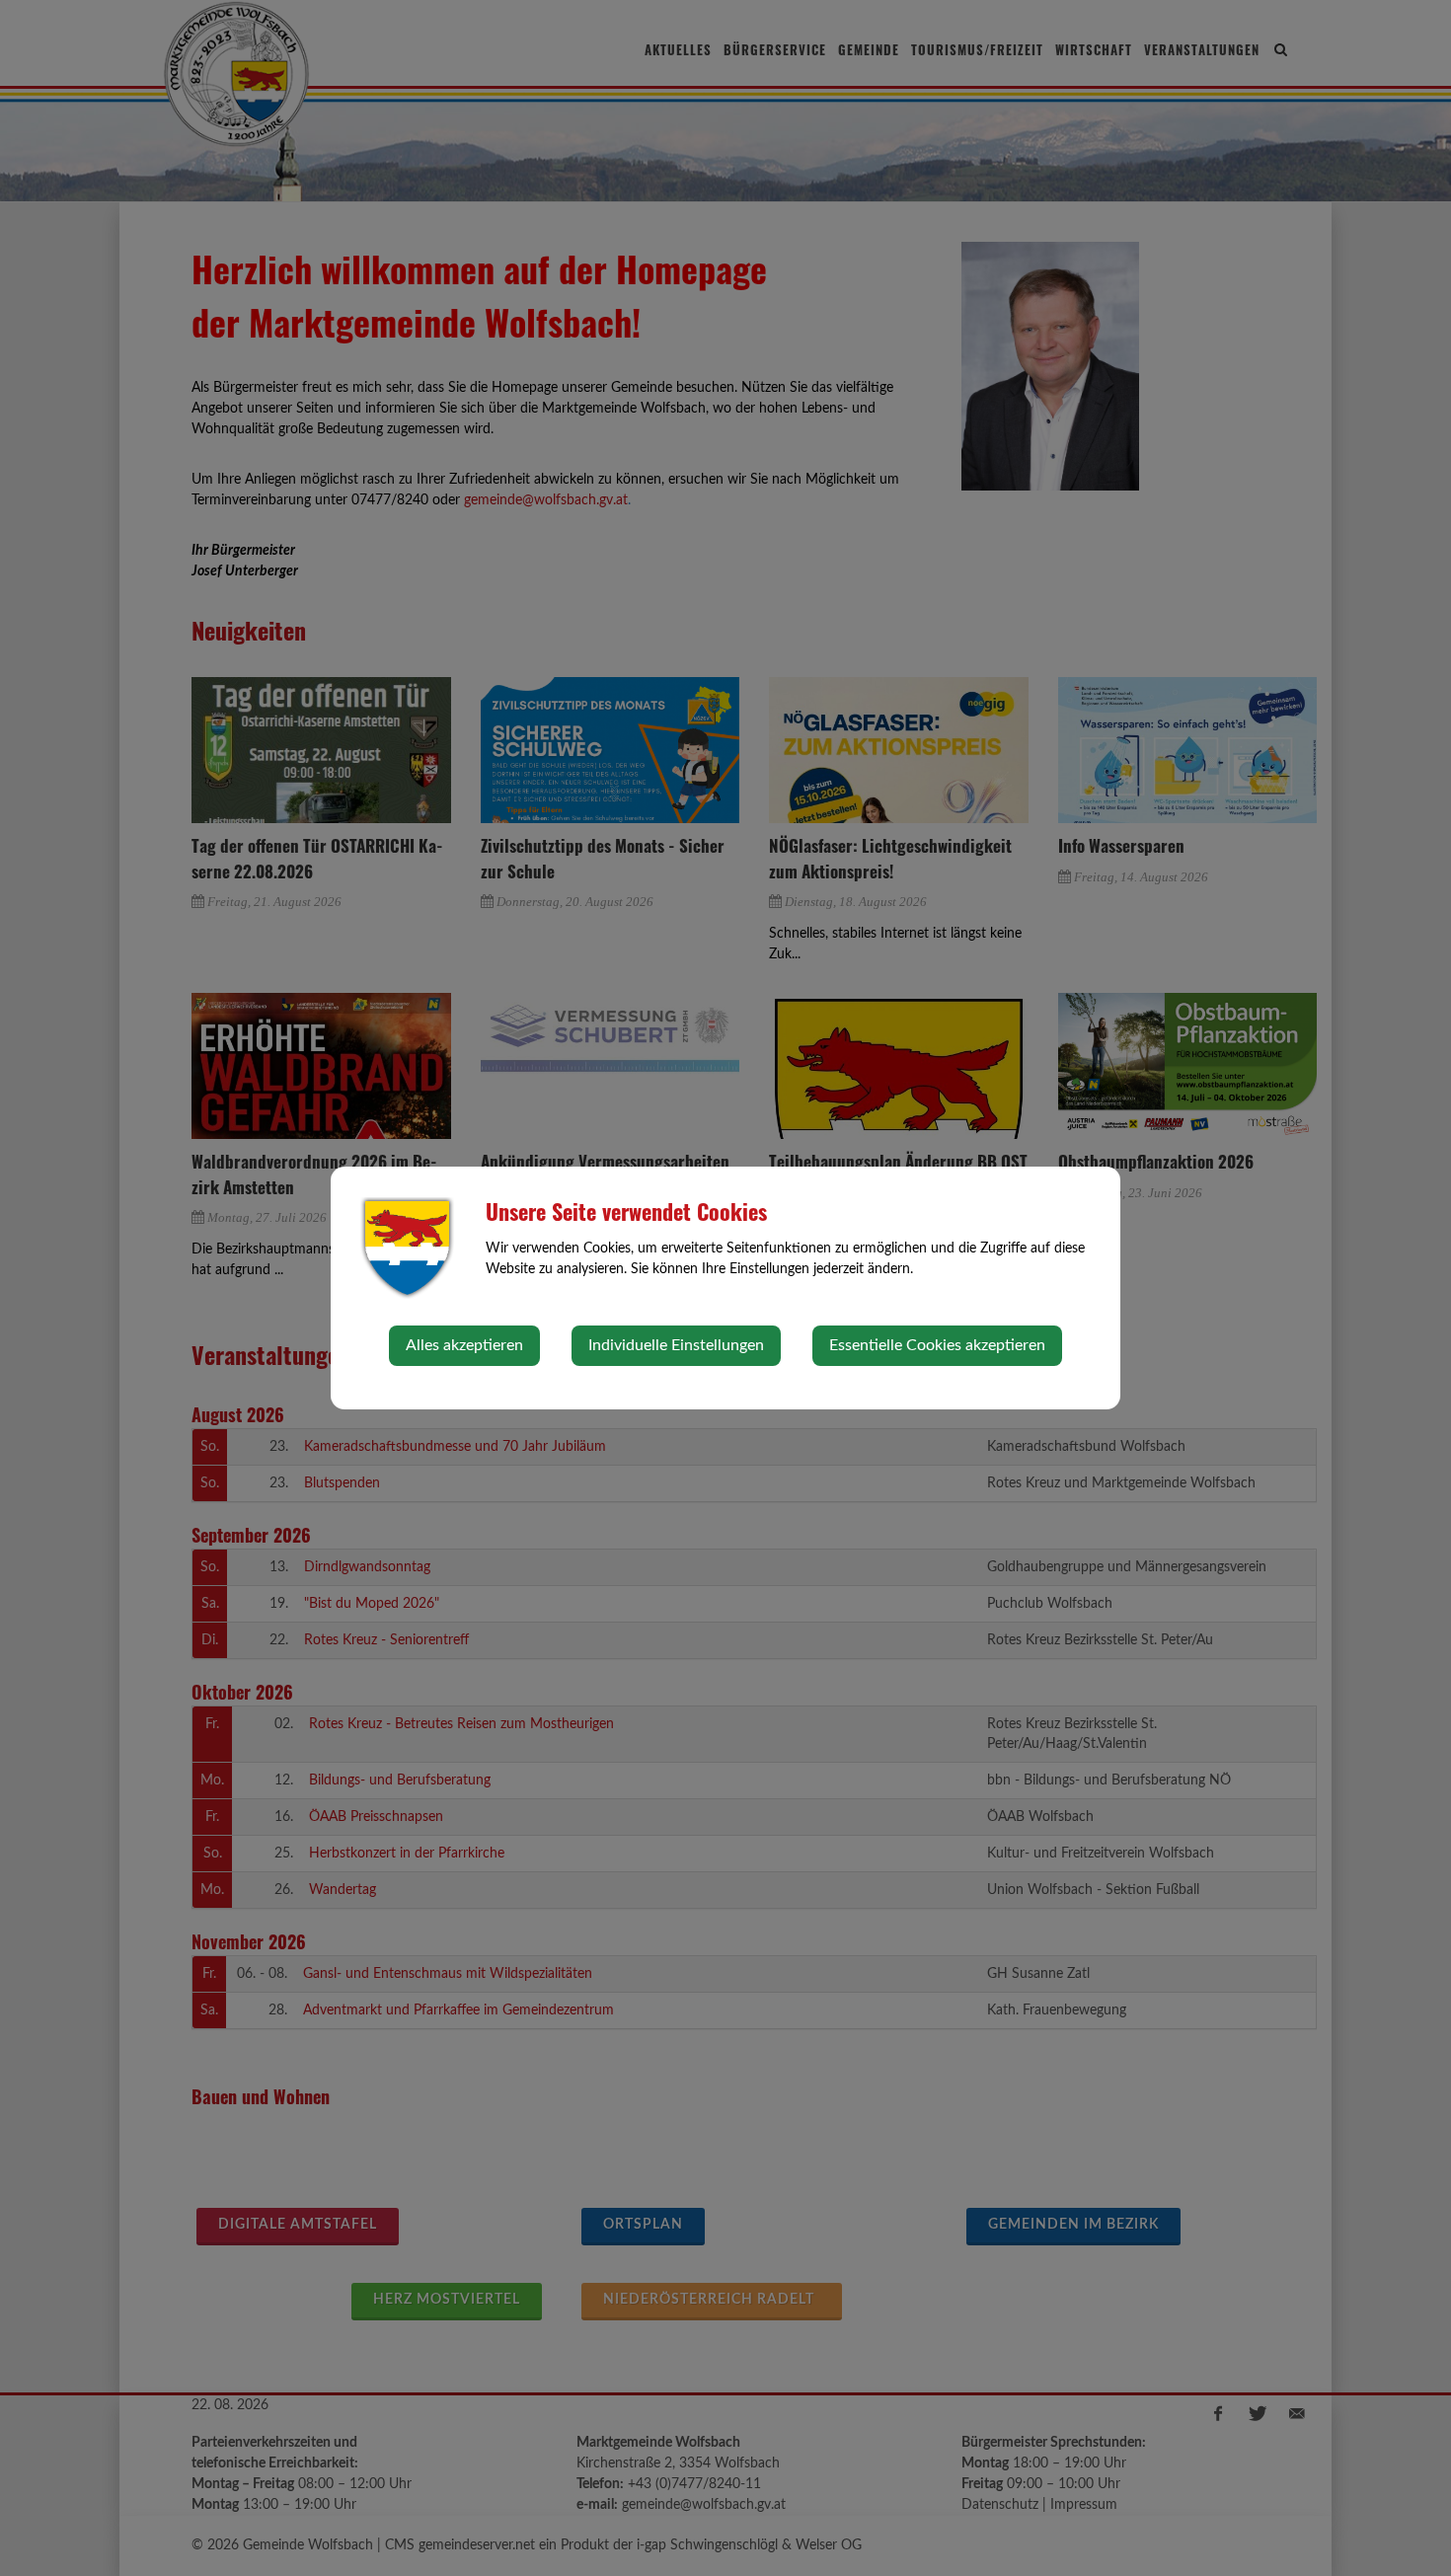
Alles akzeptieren (464, 1345)
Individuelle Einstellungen (676, 1345)
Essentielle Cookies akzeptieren (937, 1345)
